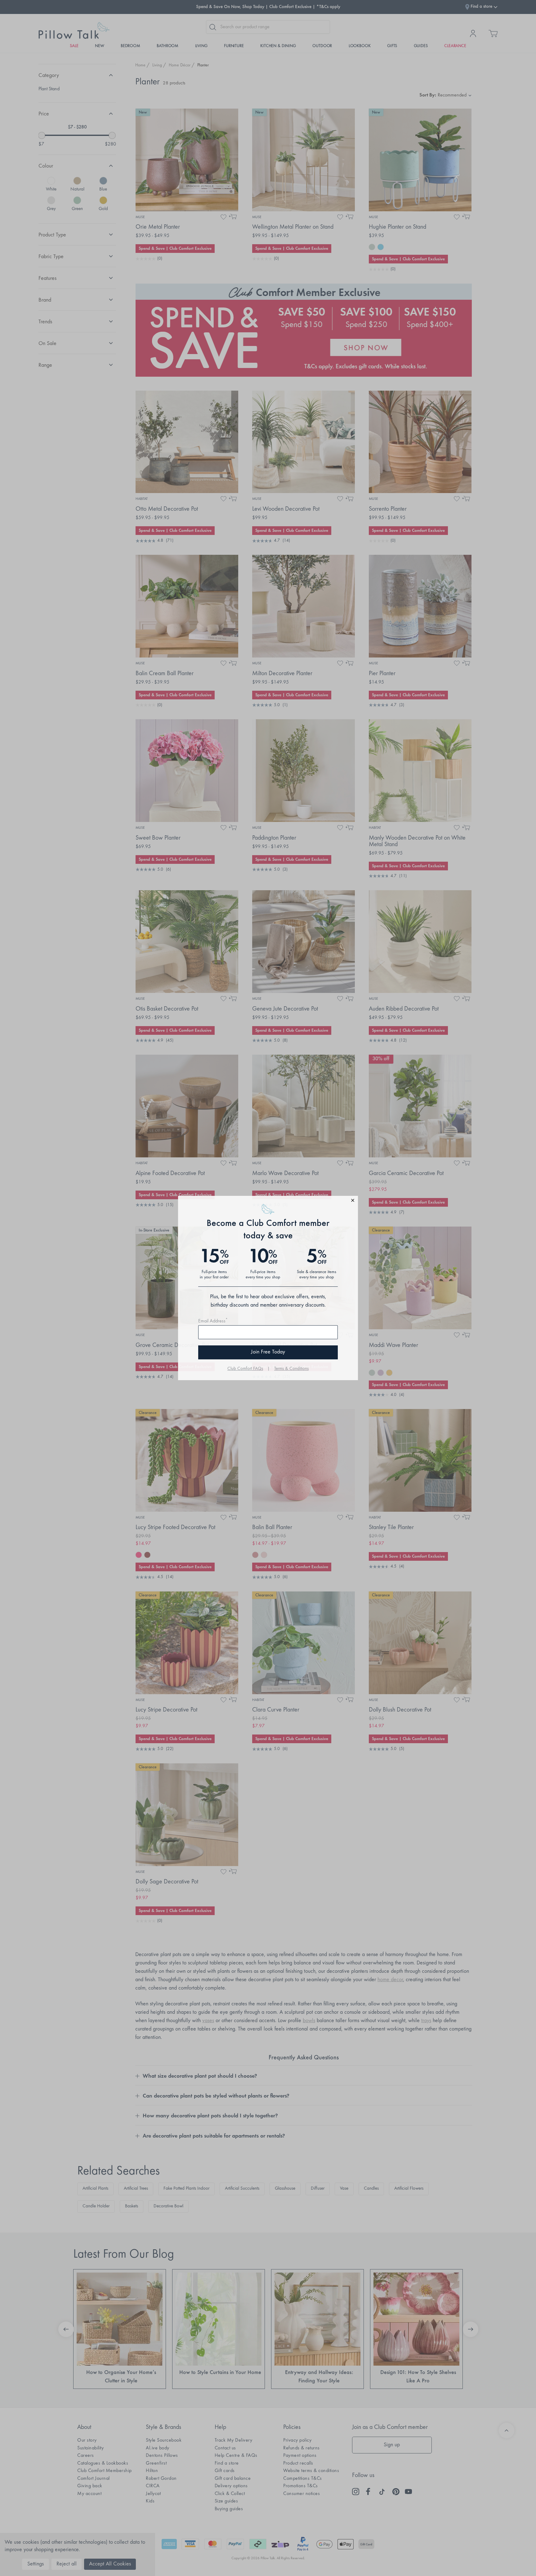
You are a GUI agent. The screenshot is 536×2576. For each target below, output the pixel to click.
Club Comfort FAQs (245, 1369)
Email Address (213, 1321)
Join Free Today (268, 1352)
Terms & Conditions (291, 1369)
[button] (268, 1201)
